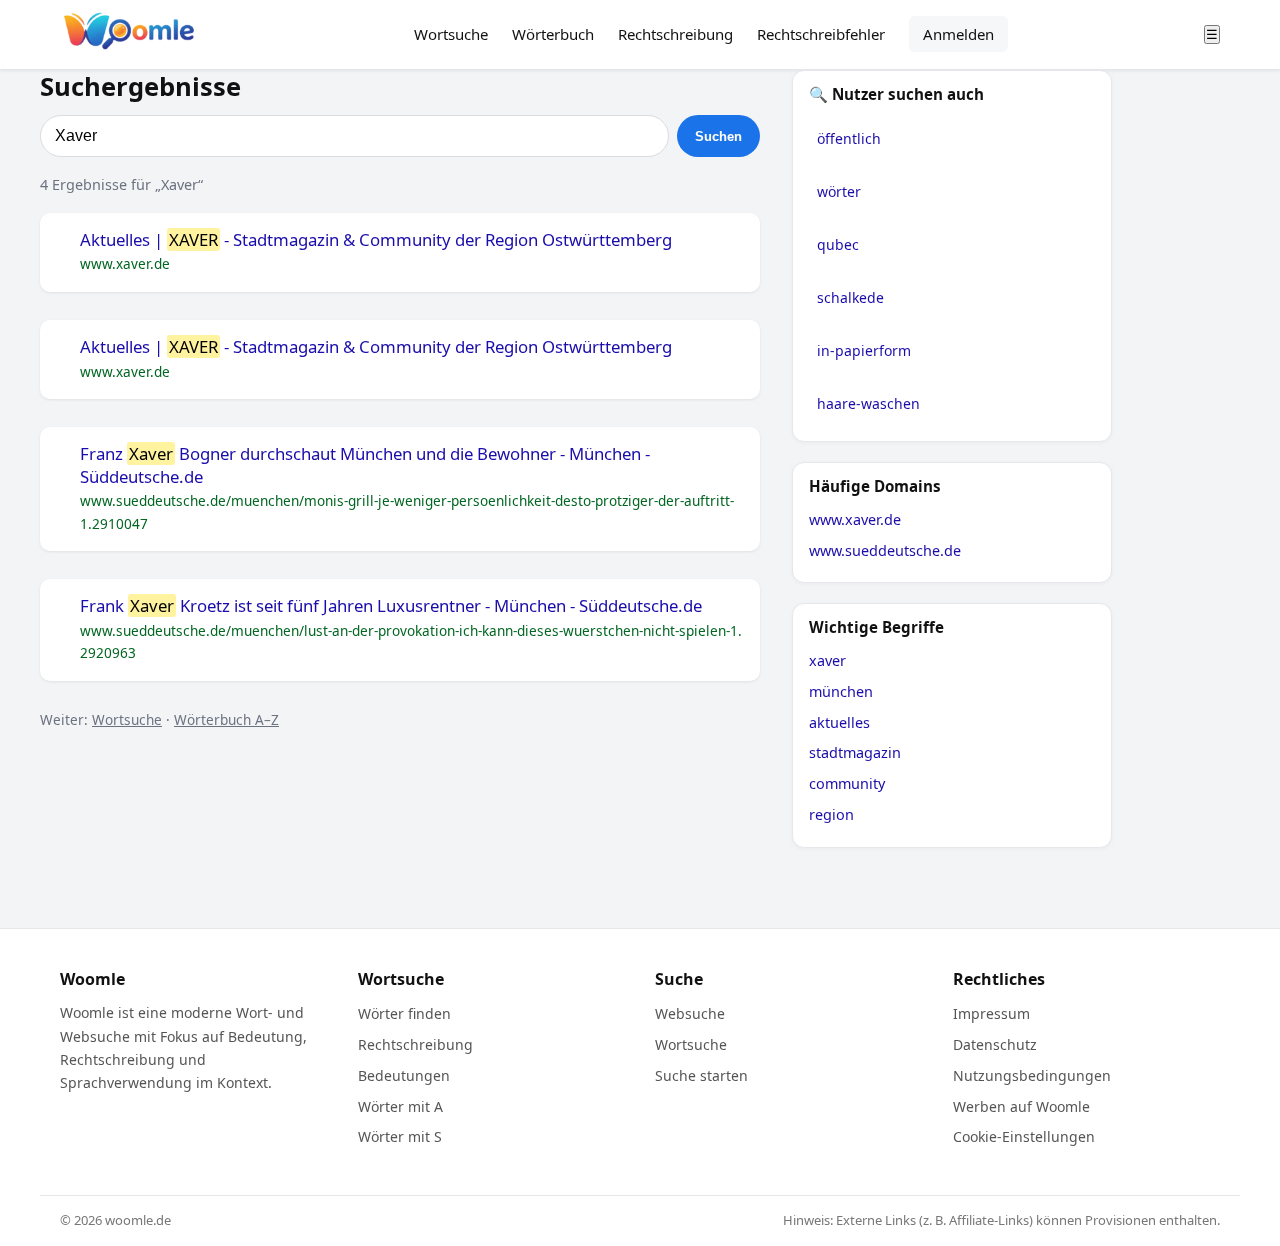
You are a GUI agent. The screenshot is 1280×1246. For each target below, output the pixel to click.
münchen (841, 691)
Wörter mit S (400, 1136)
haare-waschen (868, 403)
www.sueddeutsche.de (885, 550)
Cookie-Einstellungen (1024, 1136)
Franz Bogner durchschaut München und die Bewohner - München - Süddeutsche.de (365, 465)
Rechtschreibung (675, 34)
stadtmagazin (855, 752)
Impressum (991, 1013)
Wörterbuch (553, 34)
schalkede (850, 297)
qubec (838, 244)
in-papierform (864, 350)
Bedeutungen (404, 1075)
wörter (839, 191)
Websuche (690, 1013)
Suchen (718, 136)
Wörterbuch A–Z (226, 719)
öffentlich (849, 138)
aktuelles (839, 722)
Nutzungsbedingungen (1032, 1075)
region (831, 814)
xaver (827, 660)
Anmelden (958, 34)
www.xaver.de (855, 519)
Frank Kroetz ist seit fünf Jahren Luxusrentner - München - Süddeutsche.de (391, 606)
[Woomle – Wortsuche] (129, 34)
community (847, 783)
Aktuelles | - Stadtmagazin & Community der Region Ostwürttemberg (376, 240)
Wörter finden (404, 1013)
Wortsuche (451, 34)
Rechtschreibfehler (821, 34)
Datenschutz (995, 1044)
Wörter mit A (400, 1106)
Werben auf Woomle (1021, 1106)
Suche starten (701, 1075)
